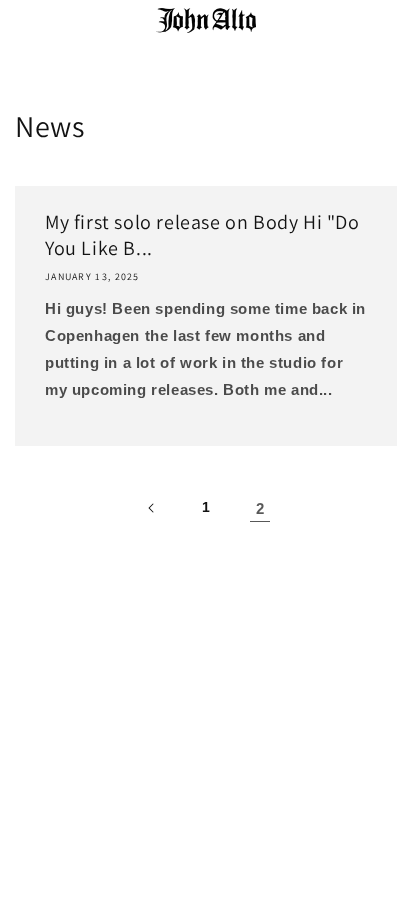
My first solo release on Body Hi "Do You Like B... (202, 235)
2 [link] (260, 508)
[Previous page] (152, 508)
